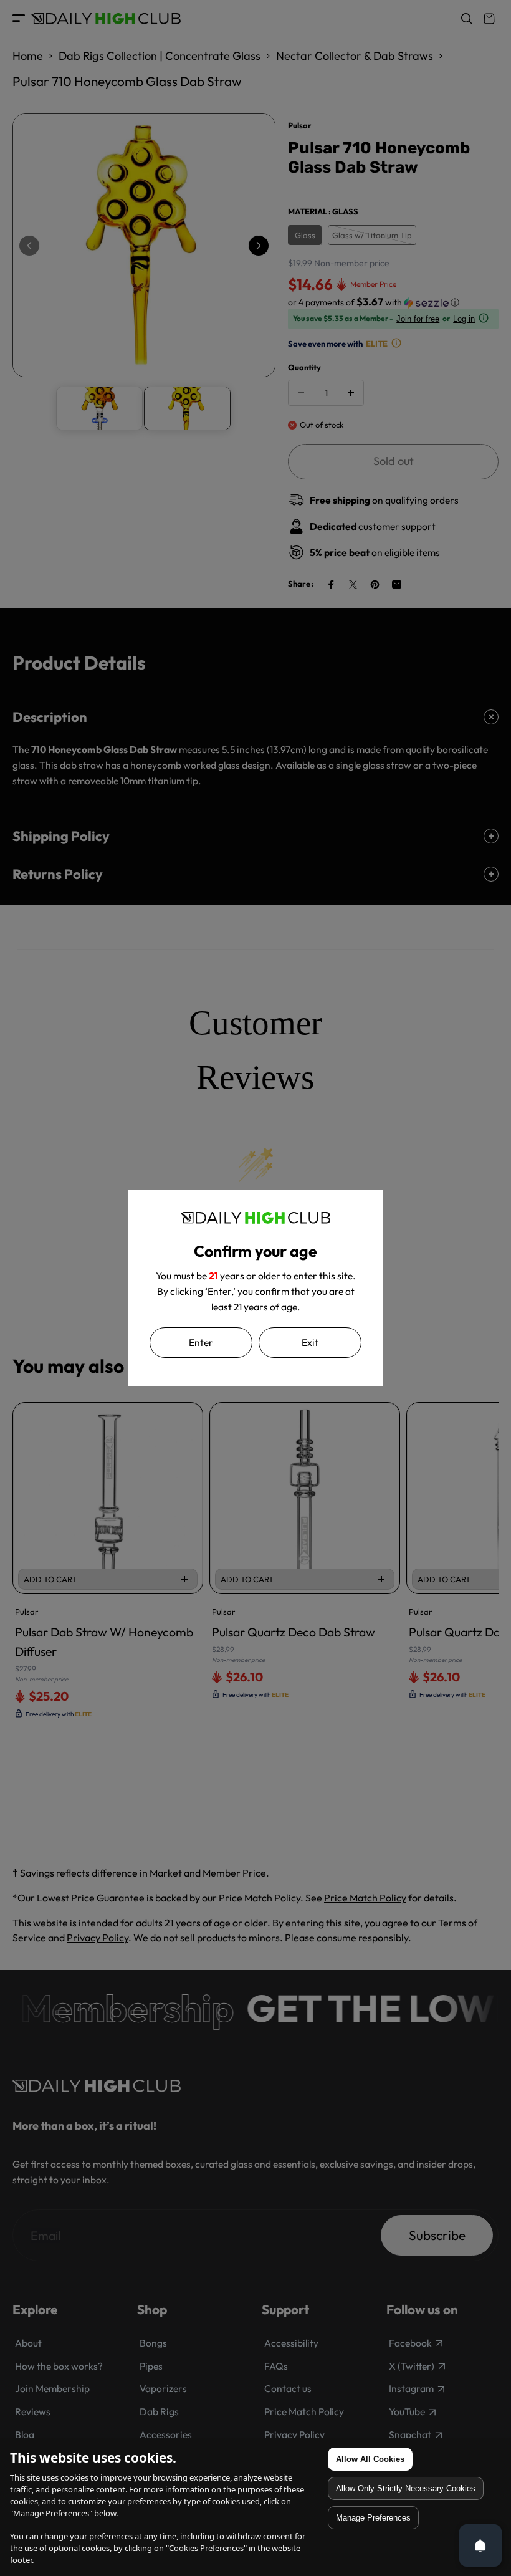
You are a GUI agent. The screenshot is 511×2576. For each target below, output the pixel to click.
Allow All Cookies (370, 2459)
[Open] (480, 2545)
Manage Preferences (373, 2518)
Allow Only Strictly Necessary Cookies (406, 2488)
